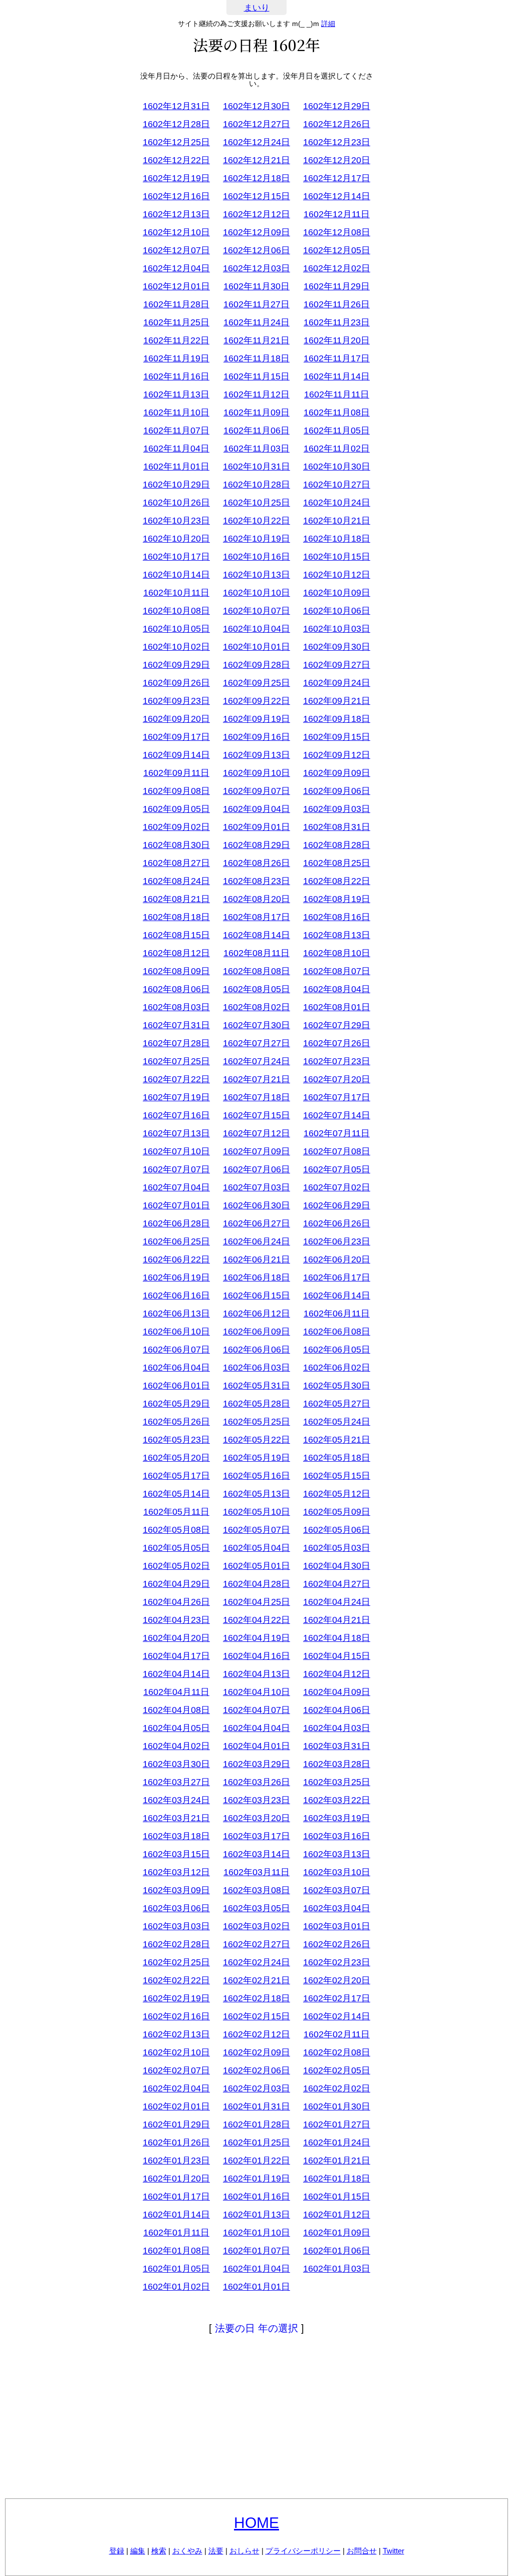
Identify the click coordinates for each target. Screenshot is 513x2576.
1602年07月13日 (176, 1133)
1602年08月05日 (256, 989)
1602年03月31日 (337, 1746)
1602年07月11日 (337, 1133)
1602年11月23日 (337, 322)
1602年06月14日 (337, 1296)
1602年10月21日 (337, 521)
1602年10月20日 (176, 539)
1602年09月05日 (176, 809)
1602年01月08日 (176, 2251)
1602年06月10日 (176, 1332)
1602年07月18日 (256, 1097)
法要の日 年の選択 (256, 2328)
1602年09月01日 (256, 827)
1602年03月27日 (176, 1782)
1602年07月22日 (176, 1079)
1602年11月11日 (337, 394)
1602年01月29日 (176, 2124)
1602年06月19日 (176, 1277)
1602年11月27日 (256, 304)
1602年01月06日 (337, 2251)
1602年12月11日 (337, 214)
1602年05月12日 (337, 1494)
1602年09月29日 (176, 665)
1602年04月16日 (256, 1656)
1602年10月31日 (256, 467)
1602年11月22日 (176, 340)
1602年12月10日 (176, 232)
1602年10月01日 (256, 647)
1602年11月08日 (337, 412)
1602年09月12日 (337, 755)
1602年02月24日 (256, 1962)
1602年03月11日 (256, 1872)
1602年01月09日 (337, 2233)
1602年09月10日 (256, 773)
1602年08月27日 (176, 863)
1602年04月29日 (176, 1584)
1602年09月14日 (176, 755)
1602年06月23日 (337, 1241)
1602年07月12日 (256, 1133)
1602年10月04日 (256, 629)
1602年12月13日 (176, 214)
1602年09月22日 (256, 701)
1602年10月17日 (176, 557)
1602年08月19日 (337, 899)
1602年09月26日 (176, 683)
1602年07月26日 (337, 1043)
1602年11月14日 (337, 376)
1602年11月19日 (176, 358)
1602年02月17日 (337, 1998)
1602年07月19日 (176, 1097)
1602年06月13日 (176, 1314)
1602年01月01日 (256, 2287)
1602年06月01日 (176, 1386)
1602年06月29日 (337, 1205)
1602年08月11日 (256, 953)
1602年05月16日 (256, 1476)
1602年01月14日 (176, 2215)
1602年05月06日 (337, 1530)
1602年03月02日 (256, 1926)
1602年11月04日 (176, 449)
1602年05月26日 (176, 1422)
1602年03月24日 (176, 1800)
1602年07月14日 (337, 1115)
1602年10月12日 (337, 575)
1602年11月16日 (176, 376)
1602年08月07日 (337, 971)
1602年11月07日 (176, 431)
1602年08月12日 (176, 953)
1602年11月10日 (176, 412)
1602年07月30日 (256, 1025)
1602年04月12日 (337, 1674)
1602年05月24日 (337, 1422)
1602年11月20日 (337, 340)
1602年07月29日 (337, 1025)
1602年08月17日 (256, 917)
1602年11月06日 (256, 431)
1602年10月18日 (337, 539)
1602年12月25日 (176, 142)
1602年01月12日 (337, 2215)
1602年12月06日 (256, 250)
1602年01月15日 (337, 2197)
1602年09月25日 (256, 683)
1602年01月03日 (337, 2269)
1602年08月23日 (256, 881)
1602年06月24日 (256, 1241)
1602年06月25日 (176, 1241)
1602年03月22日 (337, 1800)
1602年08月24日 (176, 881)
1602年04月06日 (337, 1710)
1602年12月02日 (337, 268)
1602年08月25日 (337, 863)
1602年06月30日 (256, 1205)
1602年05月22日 (256, 1440)
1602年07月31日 (176, 1025)
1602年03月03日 (176, 1926)
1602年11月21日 (256, 340)
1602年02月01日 (176, 2106)
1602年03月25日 (337, 1782)
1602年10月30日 (337, 467)
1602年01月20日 (176, 2179)
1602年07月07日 (176, 1169)
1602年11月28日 (176, 304)
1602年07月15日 (256, 1115)
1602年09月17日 (176, 737)
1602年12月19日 (176, 178)
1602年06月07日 (176, 1350)
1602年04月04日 (256, 1728)
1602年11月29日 (337, 286)
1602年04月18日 (337, 1638)
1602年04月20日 (176, 1638)
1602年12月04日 (176, 268)
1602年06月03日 (256, 1368)
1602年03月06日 (176, 1908)
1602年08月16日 (337, 917)
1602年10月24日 (337, 503)
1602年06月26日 (337, 1223)
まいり (257, 8)
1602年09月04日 (256, 809)
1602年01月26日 (176, 2142)
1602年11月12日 (256, 394)
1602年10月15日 (337, 557)
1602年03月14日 (256, 1854)
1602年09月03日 (337, 809)
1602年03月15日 (176, 1854)
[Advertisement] (256, 2418)
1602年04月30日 (337, 1566)
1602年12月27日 (256, 124)
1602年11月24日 (256, 322)
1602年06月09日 (256, 1332)
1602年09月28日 (256, 665)
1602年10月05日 (176, 629)
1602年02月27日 (256, 1944)
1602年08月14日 (256, 935)
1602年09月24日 (337, 683)
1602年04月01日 (256, 1746)
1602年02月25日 (176, 1962)
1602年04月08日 (176, 1710)
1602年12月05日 (337, 250)
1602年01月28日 (256, 2124)
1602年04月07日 (256, 1710)
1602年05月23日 (176, 1440)
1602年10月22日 (256, 521)
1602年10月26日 (176, 503)
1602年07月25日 (176, 1061)
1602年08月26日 (256, 863)
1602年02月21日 (256, 1980)
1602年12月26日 (337, 124)
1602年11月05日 (337, 431)
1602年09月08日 (176, 791)
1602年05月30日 (337, 1386)
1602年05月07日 (256, 1530)
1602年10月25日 (256, 503)
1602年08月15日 (176, 935)
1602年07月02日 (337, 1187)
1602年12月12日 (256, 214)
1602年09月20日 (176, 719)
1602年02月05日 (337, 2070)
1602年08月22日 (337, 881)
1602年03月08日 (256, 1890)
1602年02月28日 (176, 1944)
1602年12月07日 (176, 250)
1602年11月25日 (176, 322)
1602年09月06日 (337, 791)
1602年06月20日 (337, 1259)
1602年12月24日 (256, 142)
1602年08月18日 (176, 917)
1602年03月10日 (337, 1872)
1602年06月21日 (256, 1259)
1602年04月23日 (176, 1620)
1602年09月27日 (337, 665)
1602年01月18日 (337, 2179)
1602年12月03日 (256, 268)
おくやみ (187, 2551)
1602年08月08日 (256, 971)
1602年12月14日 (337, 196)
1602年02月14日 (337, 2016)
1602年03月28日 (337, 1764)
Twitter (394, 2551)
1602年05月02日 (176, 1566)
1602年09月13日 (256, 755)
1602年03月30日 (176, 1764)
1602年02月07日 (176, 2070)
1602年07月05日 (337, 1169)
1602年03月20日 (256, 1818)
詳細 (328, 24)
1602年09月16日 (256, 737)
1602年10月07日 (256, 611)
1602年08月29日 (256, 845)
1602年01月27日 (337, 2124)
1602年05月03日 (337, 1548)
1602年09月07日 (256, 791)
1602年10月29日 (176, 485)
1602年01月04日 (256, 2269)
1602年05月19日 (256, 1458)
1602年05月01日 (256, 1566)
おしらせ (244, 2551)
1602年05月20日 (176, 1458)
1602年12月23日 (337, 142)
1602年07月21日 (256, 1079)
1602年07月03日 (256, 1187)
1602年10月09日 (337, 593)
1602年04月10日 (256, 1692)
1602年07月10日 (176, 1151)
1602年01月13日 (256, 2215)
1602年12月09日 (256, 232)
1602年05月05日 (176, 1548)
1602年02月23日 (337, 1962)
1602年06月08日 (337, 1332)
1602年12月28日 (176, 124)
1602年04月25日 (256, 1602)
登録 (117, 2551)
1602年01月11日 (176, 2233)
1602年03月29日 (256, 1764)
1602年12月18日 (256, 178)
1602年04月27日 (337, 1584)
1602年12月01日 (176, 286)
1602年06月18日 (256, 1277)
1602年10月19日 (256, 539)
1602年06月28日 (176, 1223)
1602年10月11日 (176, 593)
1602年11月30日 (256, 286)
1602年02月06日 (256, 2070)
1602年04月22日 (256, 1620)
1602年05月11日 (176, 1512)
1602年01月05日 (176, 2269)
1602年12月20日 (337, 160)
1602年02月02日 (337, 2088)
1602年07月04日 (176, 1187)
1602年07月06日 (256, 1169)
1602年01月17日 (176, 2197)
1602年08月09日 (176, 971)
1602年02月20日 (337, 1980)
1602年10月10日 (256, 593)
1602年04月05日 (176, 1728)
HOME (256, 2523)
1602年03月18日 (176, 1836)
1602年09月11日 (176, 773)
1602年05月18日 (337, 1458)
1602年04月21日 (337, 1620)
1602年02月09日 (256, 2052)
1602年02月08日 (337, 2052)
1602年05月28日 (256, 1404)
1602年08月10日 (337, 953)
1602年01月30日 (337, 2106)
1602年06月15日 (256, 1296)
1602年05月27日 (337, 1404)
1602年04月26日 (176, 1602)
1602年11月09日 (256, 412)
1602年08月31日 (337, 827)
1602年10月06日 (337, 611)
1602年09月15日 (337, 737)
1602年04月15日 (337, 1656)
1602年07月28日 (176, 1043)
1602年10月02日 (176, 647)
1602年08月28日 (337, 845)
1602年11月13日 (176, 394)
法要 (216, 2551)
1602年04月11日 (176, 1692)
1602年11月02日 (337, 449)
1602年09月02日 (176, 827)
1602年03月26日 (256, 1782)
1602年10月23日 (176, 521)
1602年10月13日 (256, 575)
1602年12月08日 (337, 232)
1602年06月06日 (256, 1350)
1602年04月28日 (256, 1584)
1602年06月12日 (256, 1314)
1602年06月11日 (337, 1314)
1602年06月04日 (176, 1368)
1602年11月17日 (337, 358)
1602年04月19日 (256, 1638)
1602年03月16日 (337, 1836)
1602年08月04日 (337, 989)
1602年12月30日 (256, 106)
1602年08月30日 (176, 845)
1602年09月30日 (337, 647)
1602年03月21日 (176, 1818)
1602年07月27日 (256, 1043)
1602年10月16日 (256, 557)
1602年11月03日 (256, 449)
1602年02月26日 (337, 1944)
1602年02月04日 (176, 2088)
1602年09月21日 (337, 701)
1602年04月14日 (176, 1674)
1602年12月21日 (256, 160)
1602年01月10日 (256, 2233)
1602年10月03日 (337, 629)
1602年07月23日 (337, 1061)
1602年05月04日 (256, 1548)
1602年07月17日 (337, 1097)
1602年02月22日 (176, 1980)
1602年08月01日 (337, 1007)
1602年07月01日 (176, 1205)
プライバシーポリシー (303, 2551)
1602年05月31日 (256, 1386)
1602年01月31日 (256, 2106)
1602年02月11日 (337, 2034)
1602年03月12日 (176, 1872)
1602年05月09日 (337, 1512)
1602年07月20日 (337, 1079)
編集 (138, 2551)
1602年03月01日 (337, 1926)
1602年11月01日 (176, 467)
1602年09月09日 (337, 773)
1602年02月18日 (256, 1998)
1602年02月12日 (256, 2034)
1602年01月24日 (337, 2142)
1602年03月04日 (337, 1908)
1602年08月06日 (176, 989)
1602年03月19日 (337, 1818)
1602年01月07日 (256, 2251)
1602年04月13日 (256, 1674)
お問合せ (362, 2551)
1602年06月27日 (256, 1223)
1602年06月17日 (337, 1277)
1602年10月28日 (256, 485)
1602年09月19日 (256, 719)
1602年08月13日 (337, 935)
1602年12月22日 (176, 160)
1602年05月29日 (176, 1404)
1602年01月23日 (176, 2161)
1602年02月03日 (256, 2088)
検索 (159, 2551)
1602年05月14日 (176, 1494)
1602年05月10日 (256, 1512)
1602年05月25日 (256, 1422)
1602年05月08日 (176, 1530)
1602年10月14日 (176, 575)
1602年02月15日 (256, 2016)
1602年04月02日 (176, 1746)
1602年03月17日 (256, 1836)
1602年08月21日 (176, 899)
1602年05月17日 (176, 1476)
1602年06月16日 (176, 1296)
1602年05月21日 (337, 1440)
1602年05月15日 (337, 1476)
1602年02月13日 (176, 2034)
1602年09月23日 (176, 701)
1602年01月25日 (256, 2142)
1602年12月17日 (337, 178)
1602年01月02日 (176, 2287)
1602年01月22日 (256, 2161)
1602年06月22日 (176, 1259)
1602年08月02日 (256, 1007)
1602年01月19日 (256, 2179)
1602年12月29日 (337, 106)
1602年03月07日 (337, 1890)
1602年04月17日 (176, 1656)
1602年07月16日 (176, 1115)
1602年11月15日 (256, 376)
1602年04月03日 (337, 1728)
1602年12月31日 (176, 106)
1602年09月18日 (337, 719)
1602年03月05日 (256, 1908)
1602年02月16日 (176, 2016)
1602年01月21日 (337, 2161)
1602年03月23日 (256, 1800)
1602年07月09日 (256, 1151)
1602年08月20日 (256, 899)
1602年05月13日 (256, 1494)
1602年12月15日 (256, 196)
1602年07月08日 (337, 1151)
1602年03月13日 (337, 1854)
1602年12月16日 (176, 196)
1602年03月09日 (176, 1890)
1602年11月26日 (337, 304)
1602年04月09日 (337, 1692)
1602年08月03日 (176, 1007)
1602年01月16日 (256, 2197)
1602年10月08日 (176, 611)
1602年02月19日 (176, 1998)
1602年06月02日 (337, 1368)
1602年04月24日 (337, 1602)
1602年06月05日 (337, 1350)
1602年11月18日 (256, 358)
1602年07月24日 (256, 1061)
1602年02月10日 (176, 2052)
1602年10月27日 (337, 485)
